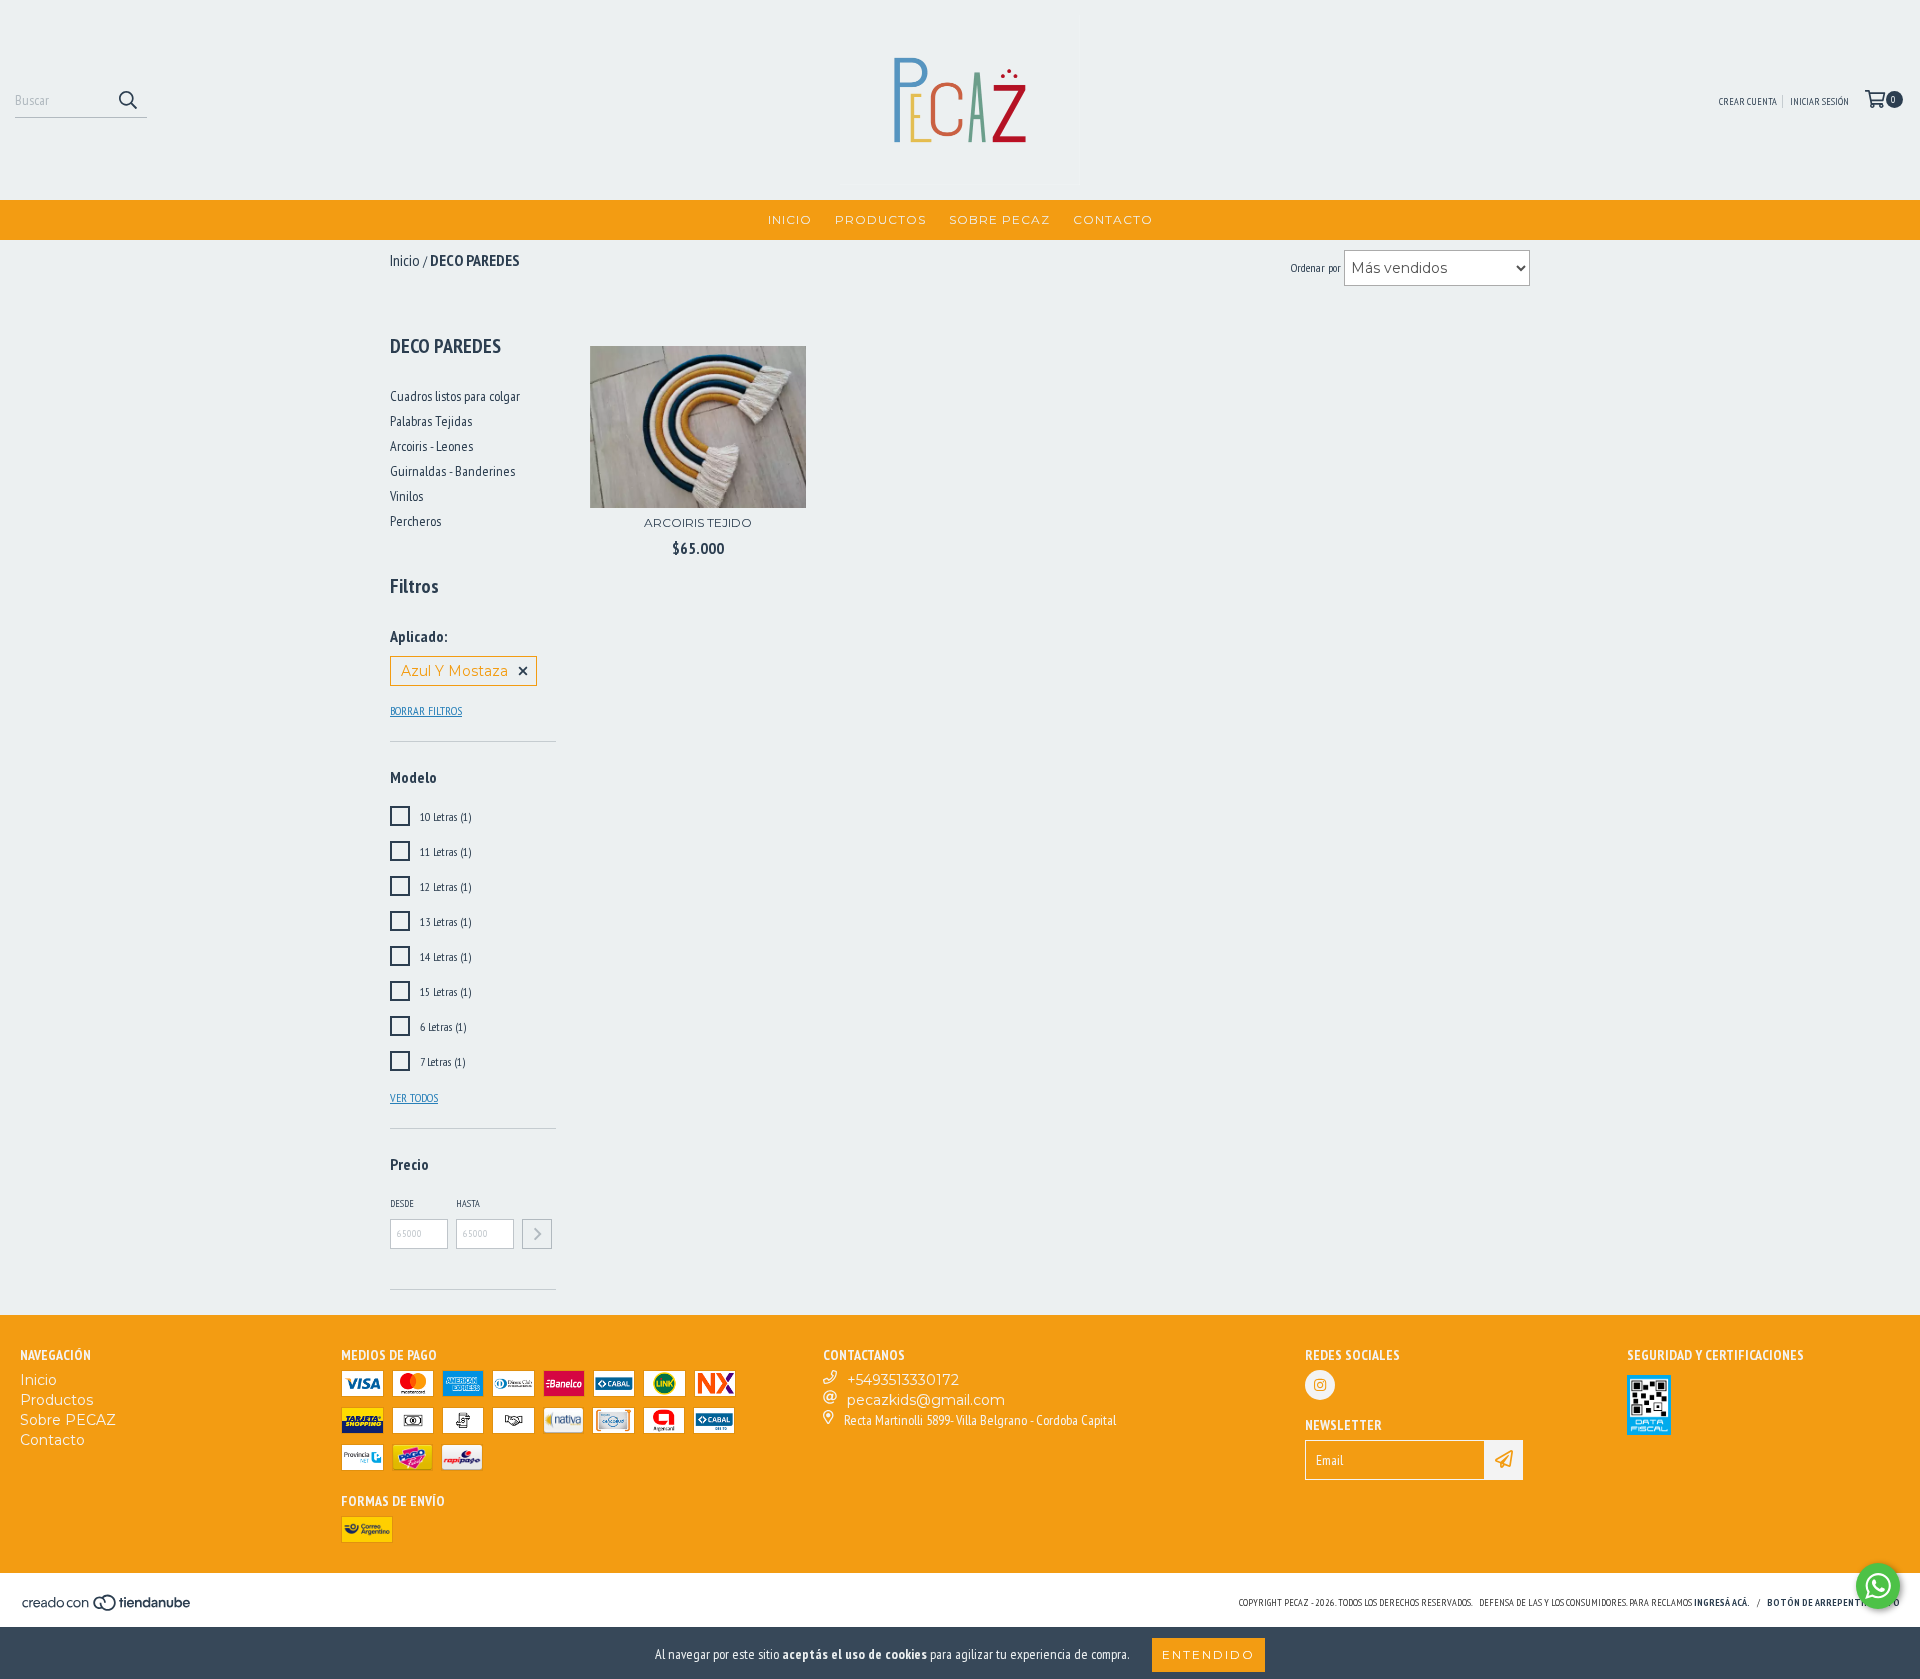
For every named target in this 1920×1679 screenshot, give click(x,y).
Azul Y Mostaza (454, 671)
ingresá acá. (1722, 1602)
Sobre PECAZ (999, 219)
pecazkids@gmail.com (926, 1400)
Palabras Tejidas (431, 421)
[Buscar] (127, 100)
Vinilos (406, 496)
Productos (880, 219)
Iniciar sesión (1819, 101)
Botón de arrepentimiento (1833, 1602)
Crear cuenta (1748, 101)
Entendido (1208, 1654)
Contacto (1113, 219)
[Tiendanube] (107, 1608)
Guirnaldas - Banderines (452, 471)
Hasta (468, 1203)
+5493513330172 (903, 1380)
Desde (402, 1203)
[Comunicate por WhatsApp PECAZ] (1878, 1586)
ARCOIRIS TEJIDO (698, 522)
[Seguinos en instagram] (1320, 1385)
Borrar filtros (426, 710)
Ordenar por (1316, 267)
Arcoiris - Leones (431, 446)
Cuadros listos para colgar (455, 396)
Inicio (790, 219)
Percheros (415, 521)
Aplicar (537, 1234)
